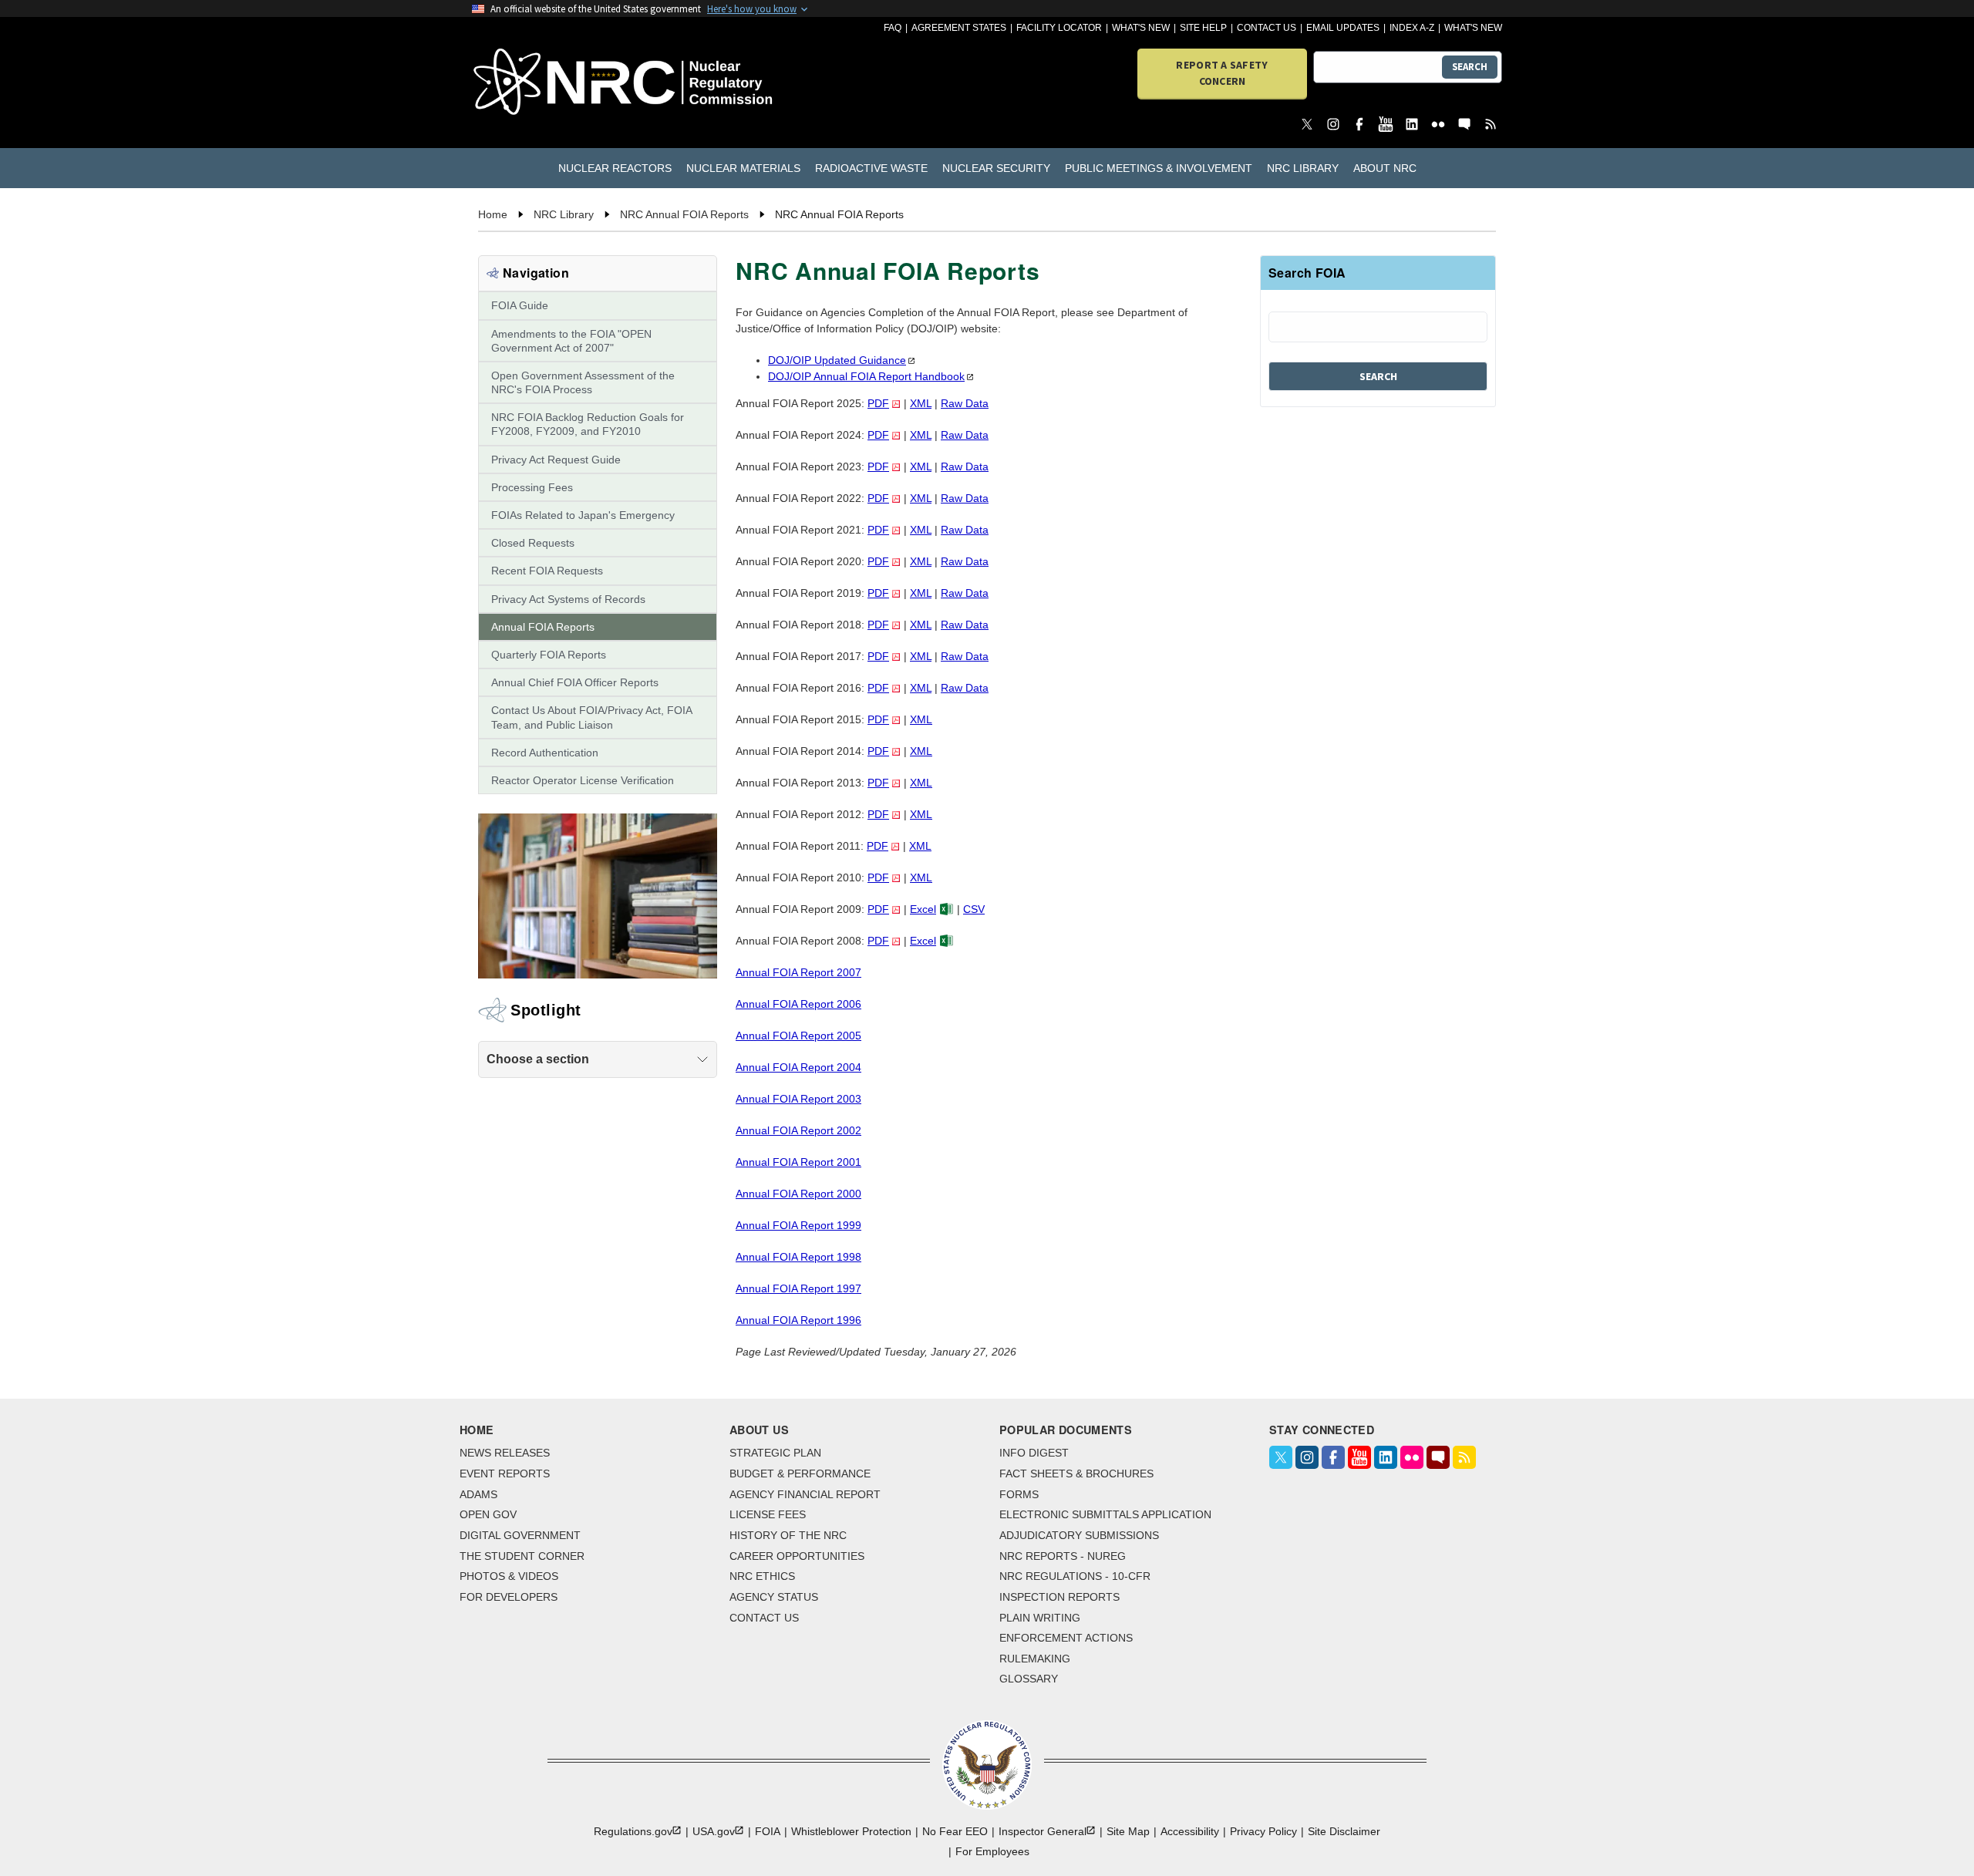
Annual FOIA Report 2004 (798, 1067)
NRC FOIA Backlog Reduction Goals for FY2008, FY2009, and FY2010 (588, 424)
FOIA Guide (520, 305)
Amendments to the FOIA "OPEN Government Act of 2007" (571, 341)
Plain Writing (1040, 1618)
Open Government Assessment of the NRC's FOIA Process (583, 382)
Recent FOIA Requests (547, 571)
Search (1470, 67)
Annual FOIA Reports (543, 627)
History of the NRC (788, 1535)
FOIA (768, 1831)
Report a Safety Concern (1222, 73)
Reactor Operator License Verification (583, 780)
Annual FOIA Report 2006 (798, 1004)
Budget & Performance (800, 1474)
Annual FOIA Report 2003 (798, 1099)
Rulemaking (1035, 1659)
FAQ (893, 28)
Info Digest (1034, 1453)
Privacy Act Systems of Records (568, 599)
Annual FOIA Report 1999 (798, 1225)
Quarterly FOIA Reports (549, 655)
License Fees (768, 1514)
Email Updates (1343, 28)
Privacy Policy (1263, 1831)
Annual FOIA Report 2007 (798, 972)
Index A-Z (1412, 28)
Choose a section (538, 1059)
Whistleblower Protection (851, 1831)
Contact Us (1267, 28)
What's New (1141, 28)
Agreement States (959, 28)
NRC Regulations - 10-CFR (1075, 1576)
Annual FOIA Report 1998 (798, 1257)
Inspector (1043, 1831)
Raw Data (965, 403)
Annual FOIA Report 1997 (798, 1288)
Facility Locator (1059, 28)
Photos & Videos (509, 1576)
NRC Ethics (762, 1576)
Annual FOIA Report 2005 (798, 1036)
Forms (1019, 1494)
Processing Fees (532, 487)
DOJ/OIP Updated (837, 360)
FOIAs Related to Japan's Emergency (583, 515)
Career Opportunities (797, 1556)
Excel (923, 909)
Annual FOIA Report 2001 (798, 1162)
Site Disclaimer (1344, 1831)
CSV (974, 909)
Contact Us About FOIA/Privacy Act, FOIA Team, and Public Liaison (591, 717)
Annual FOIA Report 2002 (798, 1130)
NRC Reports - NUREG (1063, 1556)
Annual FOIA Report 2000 (798, 1194)
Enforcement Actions (1066, 1638)
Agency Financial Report (805, 1494)
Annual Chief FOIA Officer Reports (575, 682)
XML (921, 403)
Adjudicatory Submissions (1079, 1535)
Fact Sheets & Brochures (1076, 1474)
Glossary (1029, 1679)
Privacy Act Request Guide (556, 460)
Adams (478, 1494)
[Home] (555, 83)
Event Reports (505, 1474)
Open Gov (488, 1514)
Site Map (1128, 1831)
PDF (878, 403)
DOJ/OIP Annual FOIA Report (866, 376)
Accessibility (1190, 1831)
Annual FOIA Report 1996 (798, 1320)
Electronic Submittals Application (1105, 1514)
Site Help (1203, 28)
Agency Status (774, 1597)
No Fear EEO (955, 1831)
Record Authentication (545, 753)
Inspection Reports (1059, 1597)
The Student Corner (522, 1556)
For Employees (992, 1851)
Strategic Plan (775, 1453)
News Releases (505, 1453)
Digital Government (520, 1535)
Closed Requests (533, 543)
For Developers (509, 1597)
